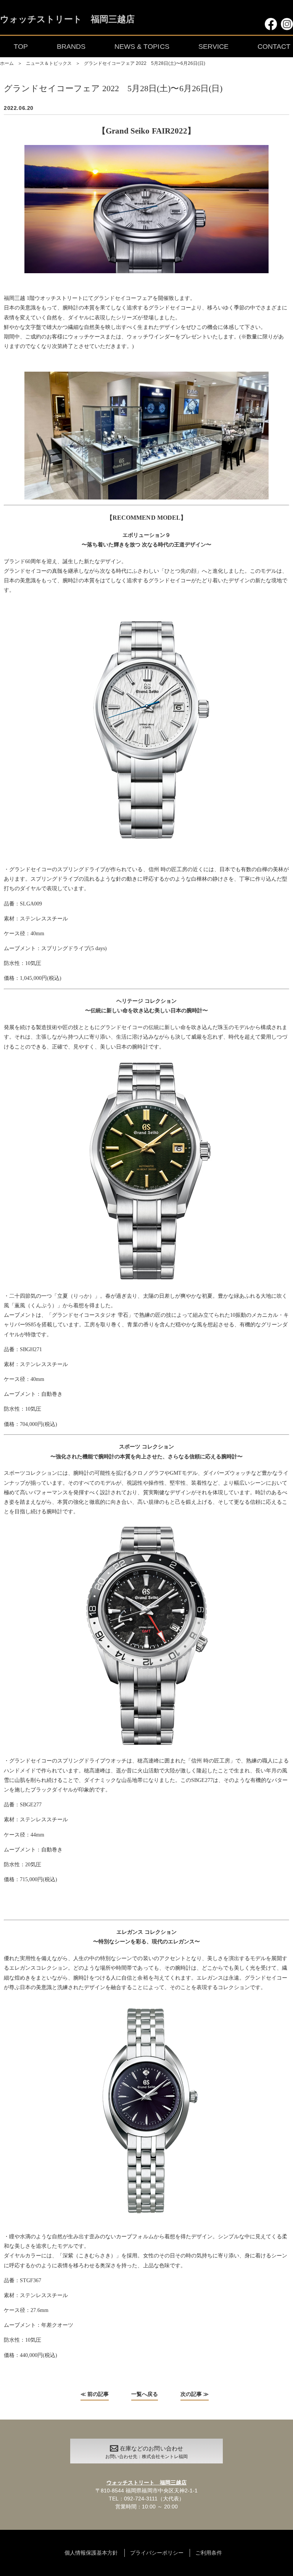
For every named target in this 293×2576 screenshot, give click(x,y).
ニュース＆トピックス (49, 63)
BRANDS (71, 47)
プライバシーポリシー (157, 2553)
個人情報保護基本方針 (91, 2553)
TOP (21, 47)
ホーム (7, 63)
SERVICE (213, 47)
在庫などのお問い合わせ (146, 2452)
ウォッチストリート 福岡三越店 (67, 20)
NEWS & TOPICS (142, 47)
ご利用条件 (209, 2553)
